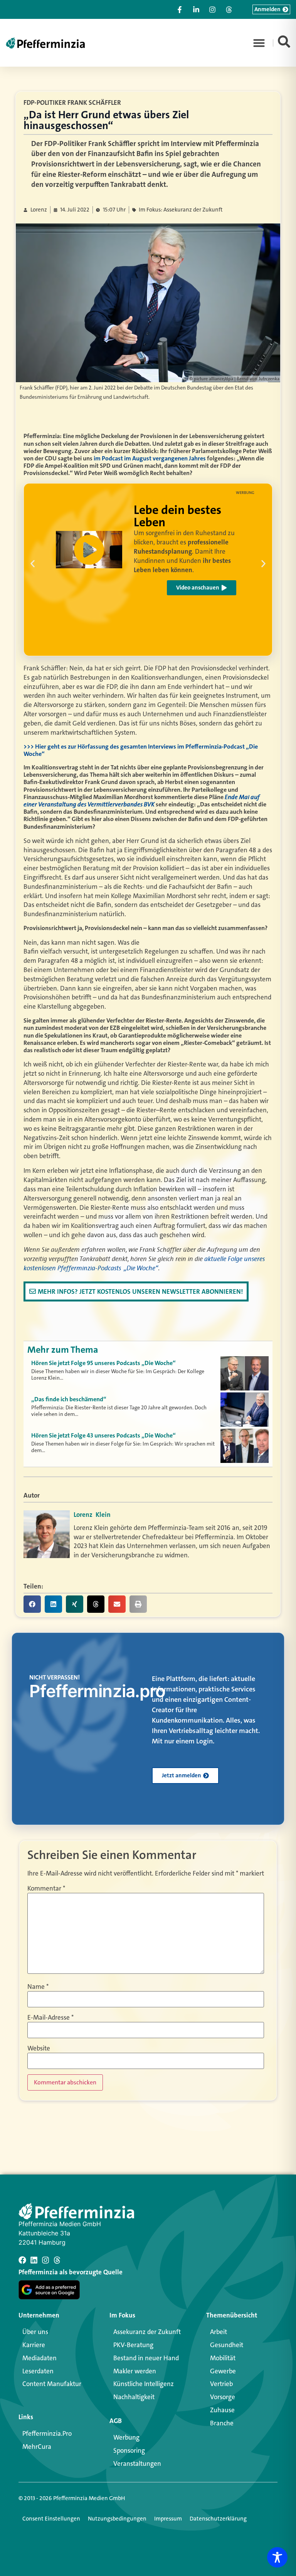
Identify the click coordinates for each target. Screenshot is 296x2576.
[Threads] (57, 2260)
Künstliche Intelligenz (144, 2384)
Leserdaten (38, 2371)
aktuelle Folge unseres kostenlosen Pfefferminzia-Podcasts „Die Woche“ (144, 1263)
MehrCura (37, 2447)
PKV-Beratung (133, 2345)
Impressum (168, 2519)
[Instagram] (45, 2260)
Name (38, 1987)
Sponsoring (129, 2450)
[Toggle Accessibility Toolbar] (277, 2557)
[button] (259, 43)
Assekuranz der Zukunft (147, 2332)
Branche (222, 2423)
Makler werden (135, 2371)
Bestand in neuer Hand (146, 2358)
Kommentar (46, 1888)
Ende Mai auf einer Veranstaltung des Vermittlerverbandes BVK (141, 800)
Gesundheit (227, 2345)
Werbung (126, 2437)
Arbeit (219, 2332)
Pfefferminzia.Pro (47, 2433)
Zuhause (222, 2410)
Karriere (34, 2345)
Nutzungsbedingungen (117, 2519)
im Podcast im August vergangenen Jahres (150, 458)
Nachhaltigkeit (134, 2397)
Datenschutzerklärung (218, 2519)
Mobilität (223, 2358)
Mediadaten (40, 2358)
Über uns (35, 2332)
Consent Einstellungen (51, 2519)
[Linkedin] (34, 2260)
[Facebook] (22, 2260)
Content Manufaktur (52, 2384)
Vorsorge (223, 2397)
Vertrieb (221, 2384)
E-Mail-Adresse (50, 2018)
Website (39, 2048)
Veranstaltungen (137, 2463)
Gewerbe (223, 2371)
